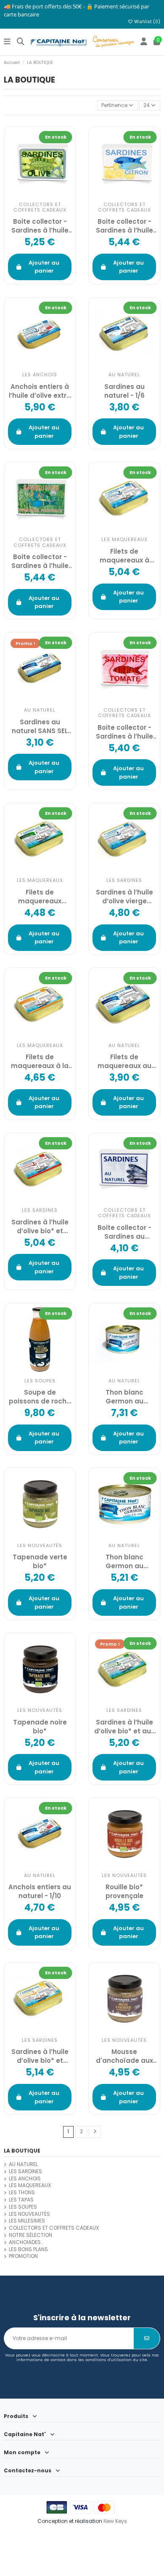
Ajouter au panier (44, 267)
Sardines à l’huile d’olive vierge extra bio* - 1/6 (124, 897)
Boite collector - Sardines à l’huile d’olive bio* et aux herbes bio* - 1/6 (40, 561)
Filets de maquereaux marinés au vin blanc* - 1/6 (40, 897)
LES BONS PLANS (28, 2249)
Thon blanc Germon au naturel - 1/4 (124, 1397)
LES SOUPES (23, 2207)
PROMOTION (23, 2256)
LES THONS (22, 2193)
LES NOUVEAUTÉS (29, 2214)
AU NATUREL (23, 2164)
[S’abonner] (147, 2338)
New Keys (115, 2521)
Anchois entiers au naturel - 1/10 (40, 1891)
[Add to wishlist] (31, 187)
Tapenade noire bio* (40, 1727)
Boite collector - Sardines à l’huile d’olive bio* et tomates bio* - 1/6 (124, 732)
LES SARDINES (25, 2172)
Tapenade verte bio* (40, 1561)
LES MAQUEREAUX (30, 2185)
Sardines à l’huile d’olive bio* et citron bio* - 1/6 (40, 2056)
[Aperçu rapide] (49, 1529)
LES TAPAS (21, 2200)
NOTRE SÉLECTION (30, 2235)
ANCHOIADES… (26, 2242)
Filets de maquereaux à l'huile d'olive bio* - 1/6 (124, 556)
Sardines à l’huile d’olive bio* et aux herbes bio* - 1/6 (124, 1727)
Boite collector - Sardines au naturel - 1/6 (124, 1232)
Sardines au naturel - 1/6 (124, 391)
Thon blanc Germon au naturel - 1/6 (124, 1561)
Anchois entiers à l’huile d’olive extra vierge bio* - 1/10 (40, 391)
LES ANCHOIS (25, 2179)
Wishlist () (147, 22)
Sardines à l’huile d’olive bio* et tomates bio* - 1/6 (40, 1226)
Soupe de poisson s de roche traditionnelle (40, 1397)
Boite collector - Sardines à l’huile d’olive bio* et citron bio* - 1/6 (124, 226)
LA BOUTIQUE (22, 2151)
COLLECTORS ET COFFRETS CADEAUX (54, 2228)
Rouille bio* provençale (124, 1891)
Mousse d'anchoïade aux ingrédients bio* (124, 2056)
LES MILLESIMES (27, 2221)
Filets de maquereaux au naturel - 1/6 (124, 1061)
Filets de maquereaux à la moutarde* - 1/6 (40, 1061)
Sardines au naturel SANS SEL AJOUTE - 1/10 (40, 726)
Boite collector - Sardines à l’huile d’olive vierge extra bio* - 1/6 (40, 226)
